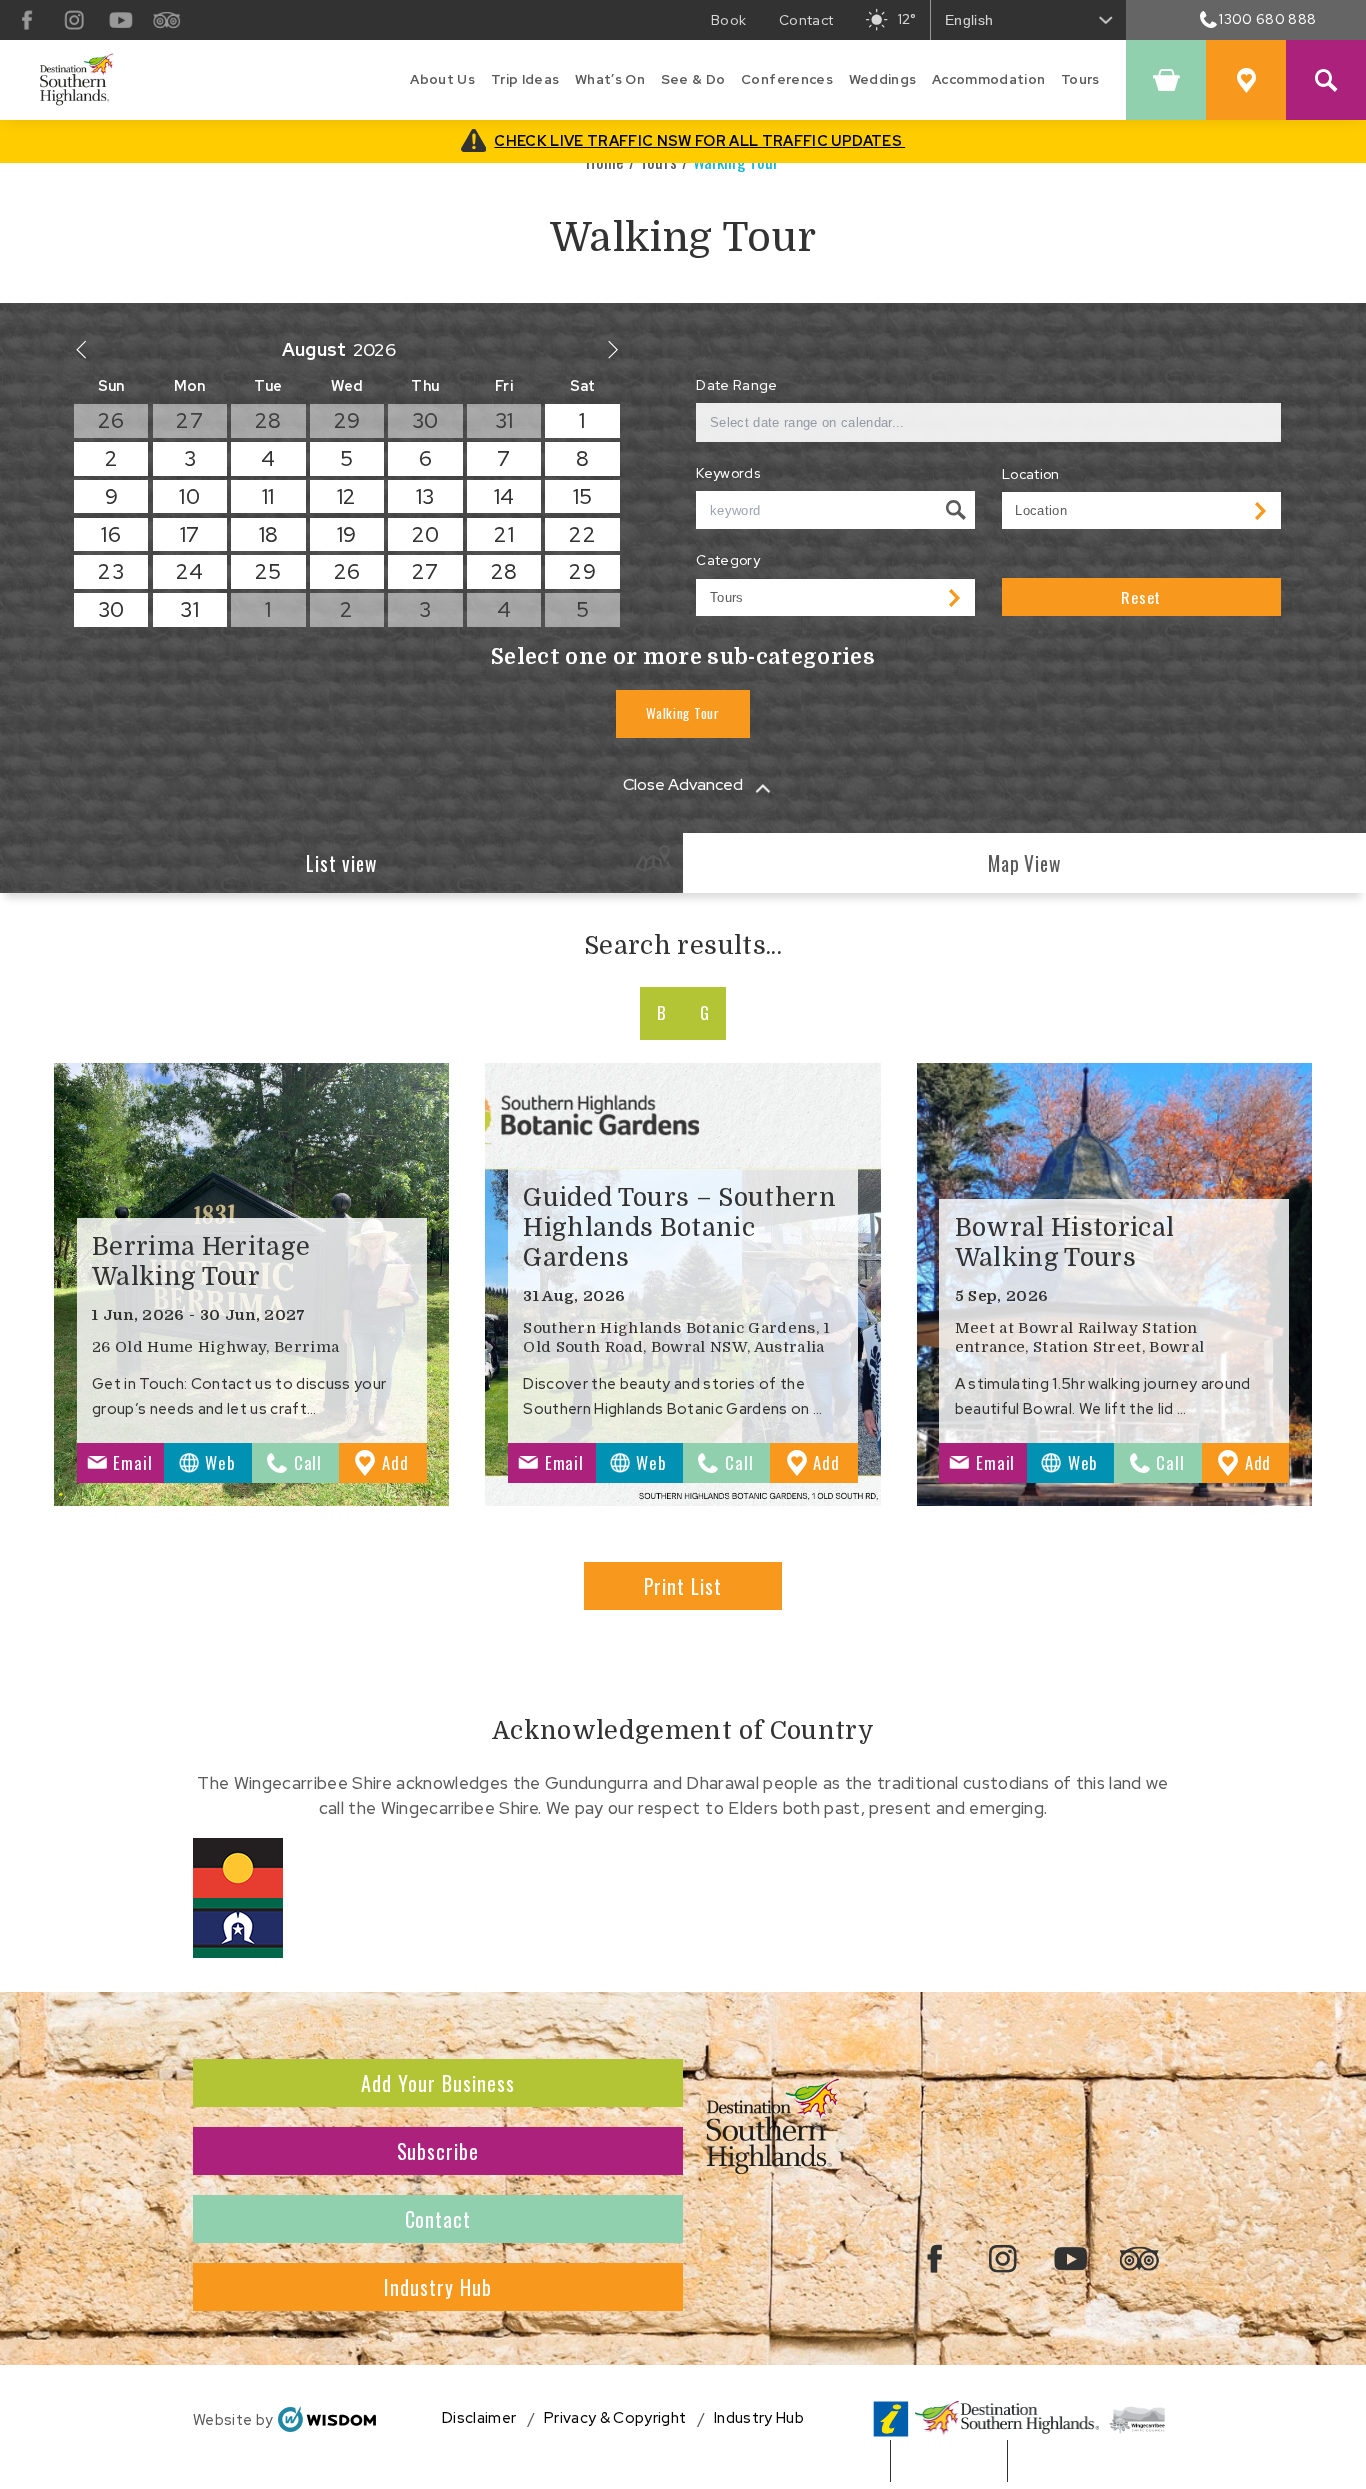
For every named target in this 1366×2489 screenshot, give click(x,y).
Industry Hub (438, 2287)
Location (1031, 474)
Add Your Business (438, 2083)
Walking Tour (682, 713)
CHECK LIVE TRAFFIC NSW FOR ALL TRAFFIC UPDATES (699, 140)
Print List (683, 1586)
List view (341, 863)
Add (404, 1466)
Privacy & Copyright (615, 2419)
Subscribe (438, 2151)
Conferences (787, 79)
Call (308, 1462)
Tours (1080, 79)
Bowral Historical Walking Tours (1065, 1243)
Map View (1025, 863)
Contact (438, 2219)
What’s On (610, 79)
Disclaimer (479, 2419)
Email (132, 1462)
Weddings (883, 79)
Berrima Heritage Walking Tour (201, 1262)
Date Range (736, 385)
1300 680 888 (1267, 19)
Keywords (728, 473)
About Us (442, 79)
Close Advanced (683, 784)
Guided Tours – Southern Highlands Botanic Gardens (679, 1228)
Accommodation (988, 79)
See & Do (693, 79)
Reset (1141, 597)
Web (220, 1462)
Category (728, 560)
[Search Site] (1326, 80)
